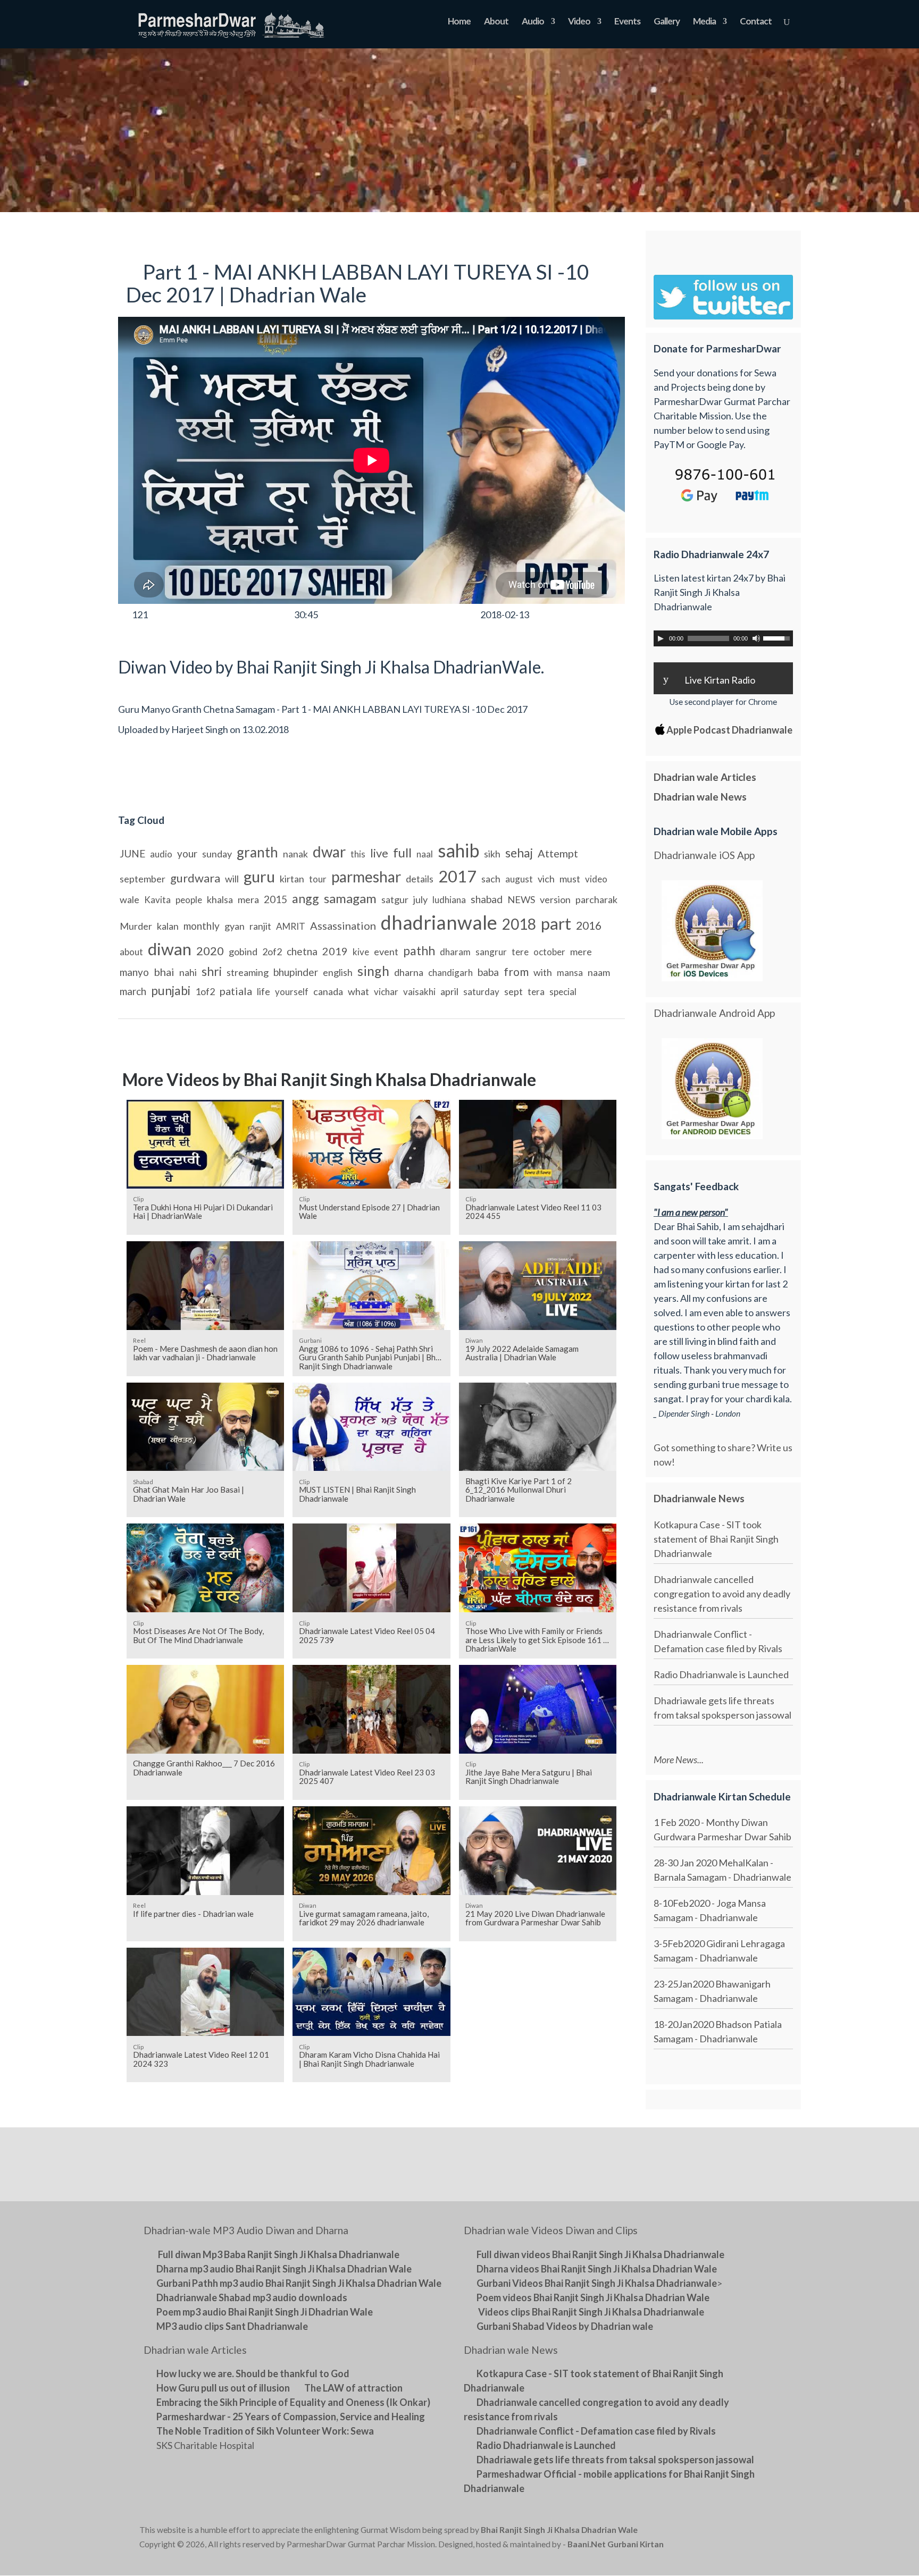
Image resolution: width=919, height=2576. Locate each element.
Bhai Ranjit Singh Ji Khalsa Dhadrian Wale (559, 2530)
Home (459, 22)
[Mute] (756, 638)
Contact (756, 22)
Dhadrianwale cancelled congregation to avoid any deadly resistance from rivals (722, 1594)
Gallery (667, 22)
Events (627, 22)
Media (704, 22)
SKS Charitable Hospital (205, 2445)
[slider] (778, 637)
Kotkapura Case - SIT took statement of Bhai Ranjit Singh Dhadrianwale (716, 1539)
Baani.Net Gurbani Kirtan (616, 2544)
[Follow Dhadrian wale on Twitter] (752, 2532)
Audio (533, 22)
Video (579, 22)
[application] (723, 638)
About (496, 22)
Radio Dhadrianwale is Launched (721, 1674)
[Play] (661, 638)
